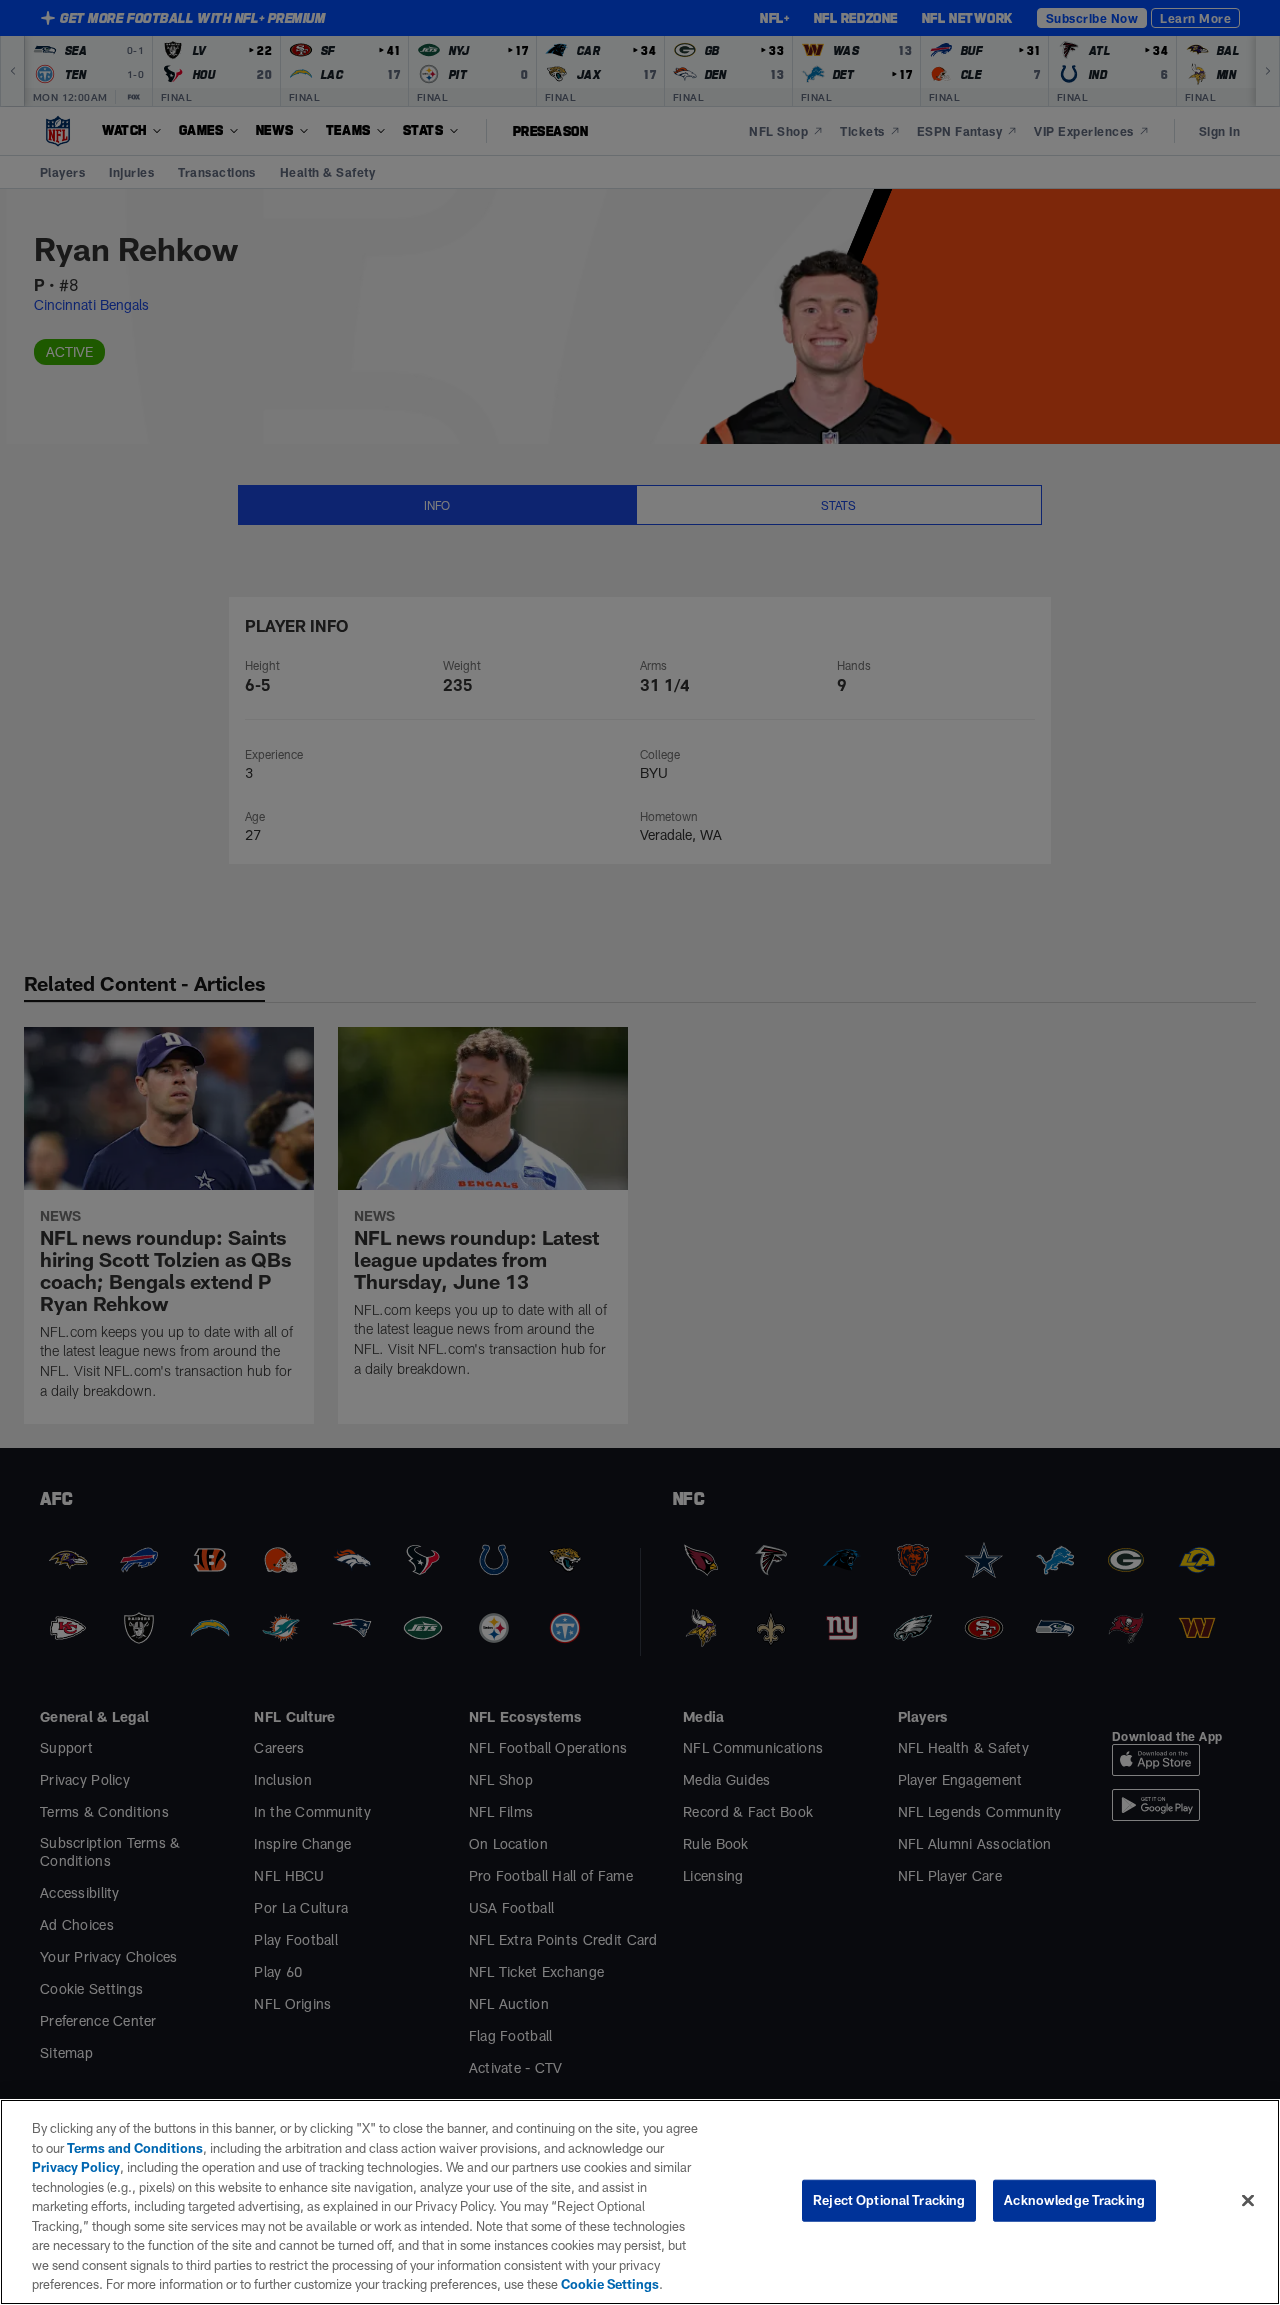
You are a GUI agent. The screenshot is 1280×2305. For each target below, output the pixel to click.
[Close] (1248, 2201)
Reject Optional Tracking (889, 2200)
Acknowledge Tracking (1074, 2200)
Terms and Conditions (135, 2148)
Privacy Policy (76, 2167)
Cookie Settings (610, 2284)
